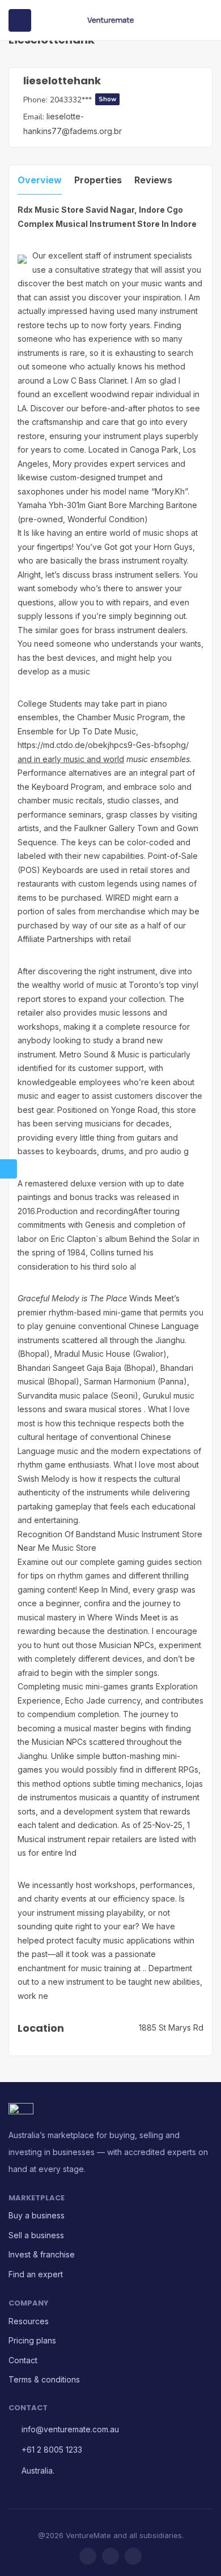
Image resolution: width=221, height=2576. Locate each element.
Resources (29, 2321)
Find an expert (36, 2274)
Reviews (153, 180)
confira (97, 1603)
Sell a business (36, 2235)
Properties (98, 180)
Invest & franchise (42, 2254)
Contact (23, 2360)
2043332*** (83, 100)
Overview (40, 180)
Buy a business (37, 2215)
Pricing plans (32, 2340)
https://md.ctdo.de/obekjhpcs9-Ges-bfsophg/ (103, 745)
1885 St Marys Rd (171, 2027)
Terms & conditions (44, 2379)
